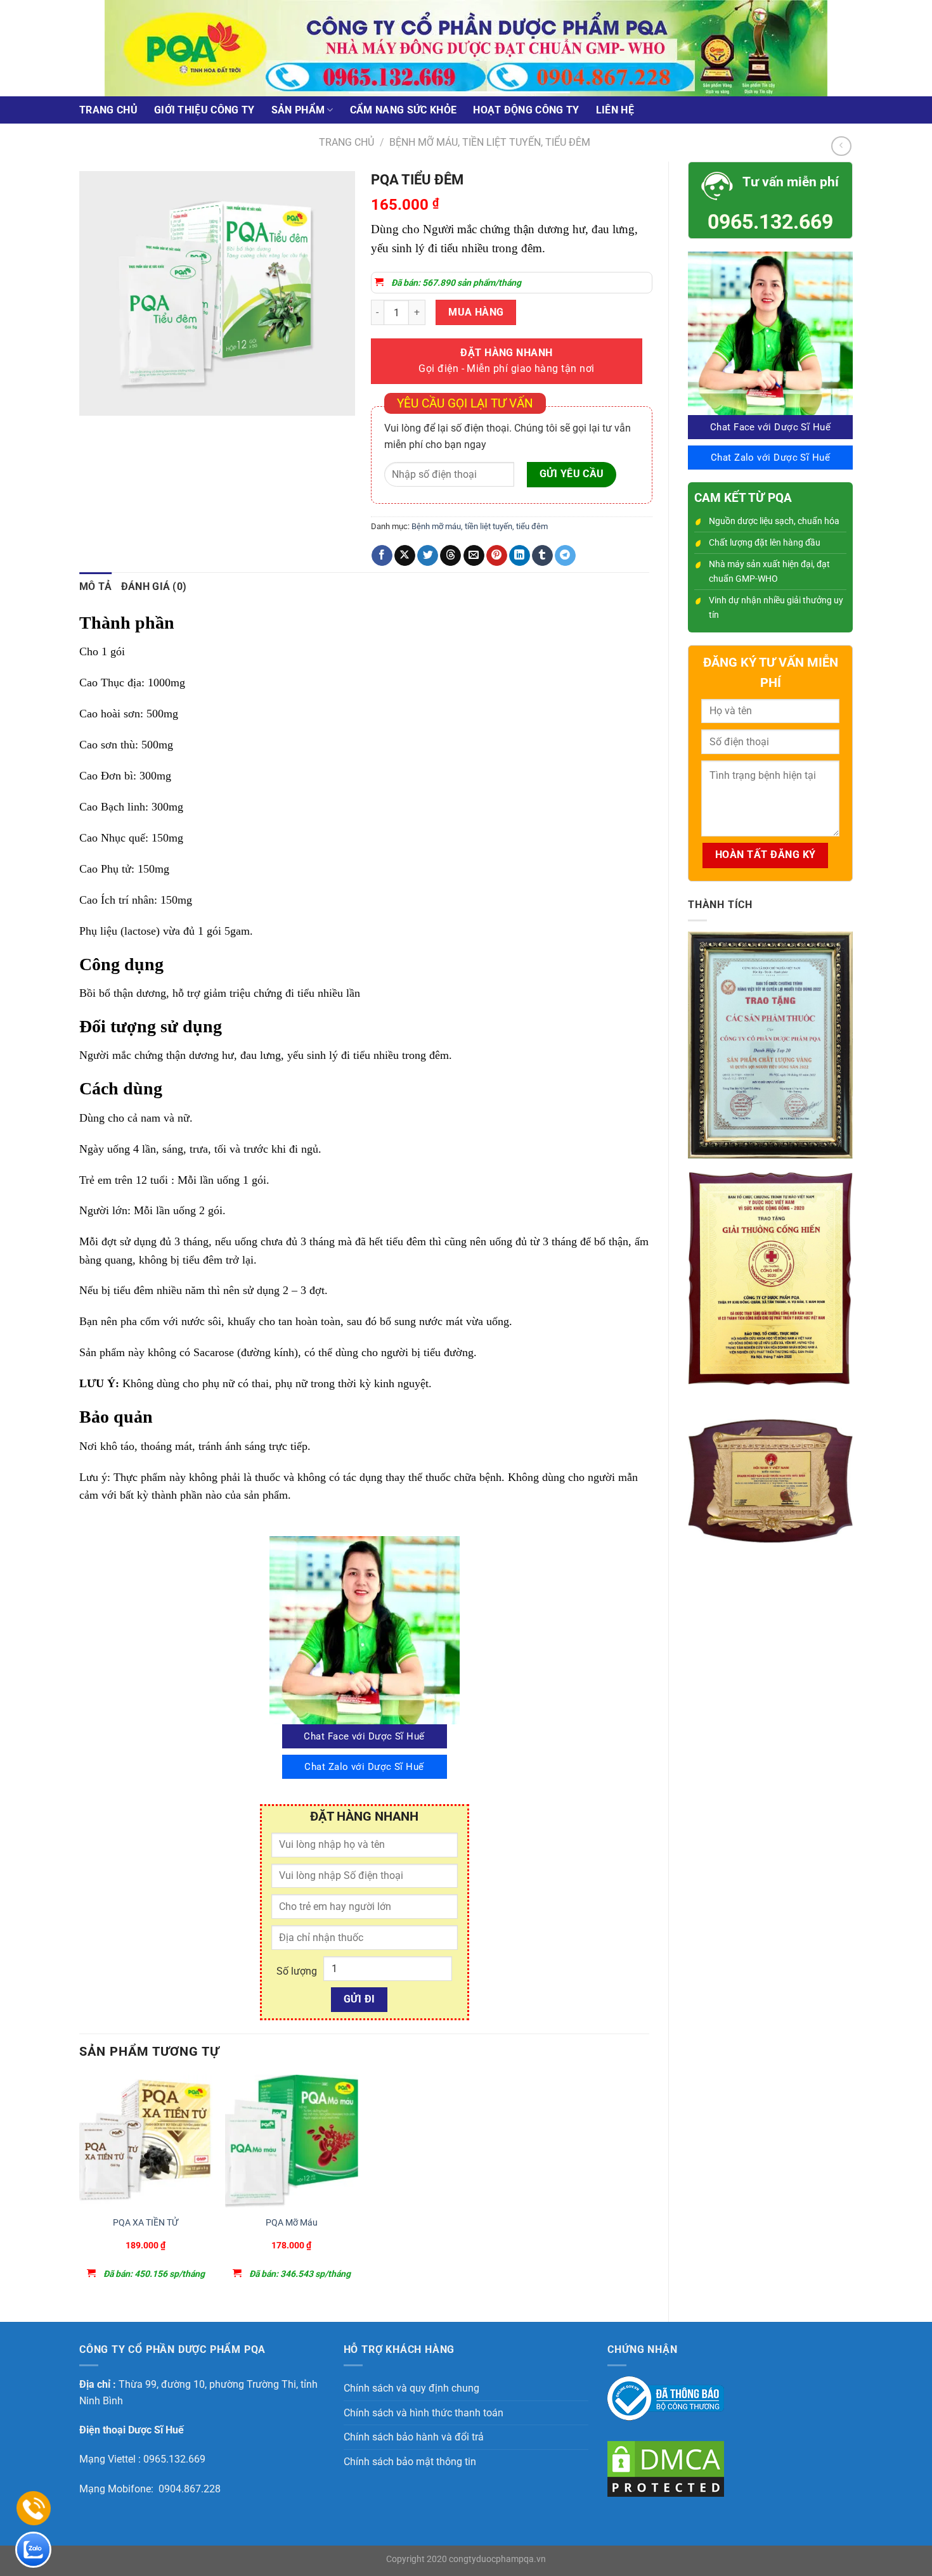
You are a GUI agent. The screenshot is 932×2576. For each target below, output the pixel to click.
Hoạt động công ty (526, 110)
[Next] (126, 428)
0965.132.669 (770, 222)
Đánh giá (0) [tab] (154, 586)
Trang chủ (108, 110)
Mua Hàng (476, 312)
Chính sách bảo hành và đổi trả (414, 2437)
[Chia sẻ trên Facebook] (382, 556)
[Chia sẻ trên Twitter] (428, 556)
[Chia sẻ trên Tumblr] (542, 556)
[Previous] (92, 428)
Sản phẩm (298, 110)
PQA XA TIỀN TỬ (146, 2223)
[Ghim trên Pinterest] (497, 556)
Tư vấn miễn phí (791, 182)
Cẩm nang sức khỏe (403, 110)
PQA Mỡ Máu (292, 2223)
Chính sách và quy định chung (411, 2388)
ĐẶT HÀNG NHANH (506, 361)
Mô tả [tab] (96, 586)
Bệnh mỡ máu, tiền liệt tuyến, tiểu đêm (490, 142)
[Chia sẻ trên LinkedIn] (520, 556)
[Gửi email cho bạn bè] (474, 556)
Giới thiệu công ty (204, 110)
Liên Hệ (615, 110)
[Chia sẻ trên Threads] (450, 556)
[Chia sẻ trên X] (405, 556)
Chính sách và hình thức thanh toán (424, 2413)
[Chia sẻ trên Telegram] (565, 556)
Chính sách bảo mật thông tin (410, 2462)
